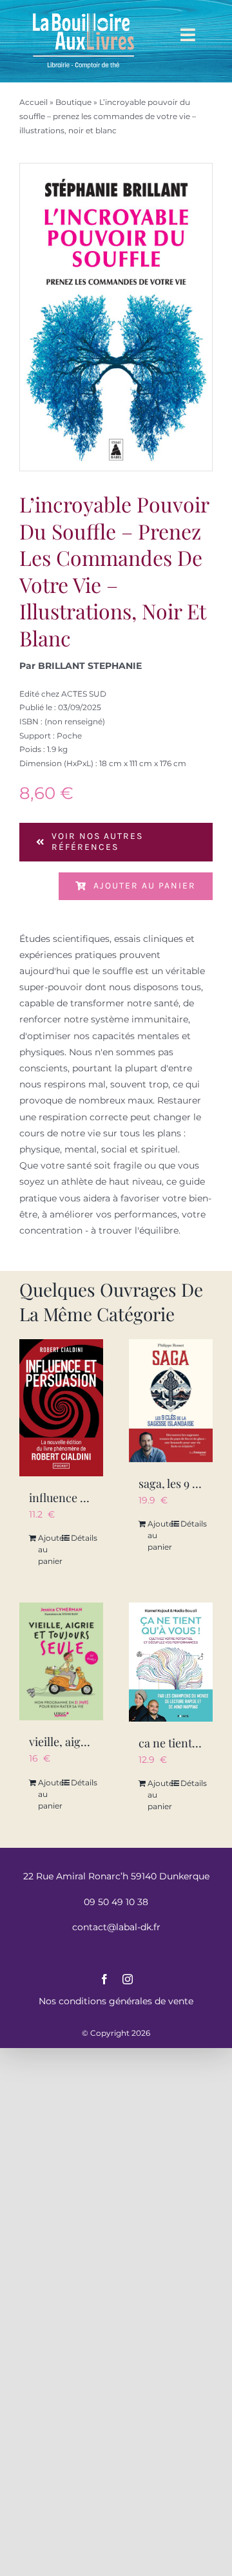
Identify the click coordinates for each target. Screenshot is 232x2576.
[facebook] (104, 1979)
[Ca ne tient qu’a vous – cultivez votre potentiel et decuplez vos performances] (171, 1662)
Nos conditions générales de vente (116, 2001)
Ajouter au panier (145, 886)
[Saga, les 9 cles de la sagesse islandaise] (171, 1401)
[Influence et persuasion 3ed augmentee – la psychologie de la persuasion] (61, 1408)
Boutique (73, 102)
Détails (82, 1538)
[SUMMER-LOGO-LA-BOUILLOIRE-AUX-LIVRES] (83, 14)
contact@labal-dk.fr (116, 1927)
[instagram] (128, 1979)
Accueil (34, 102)
